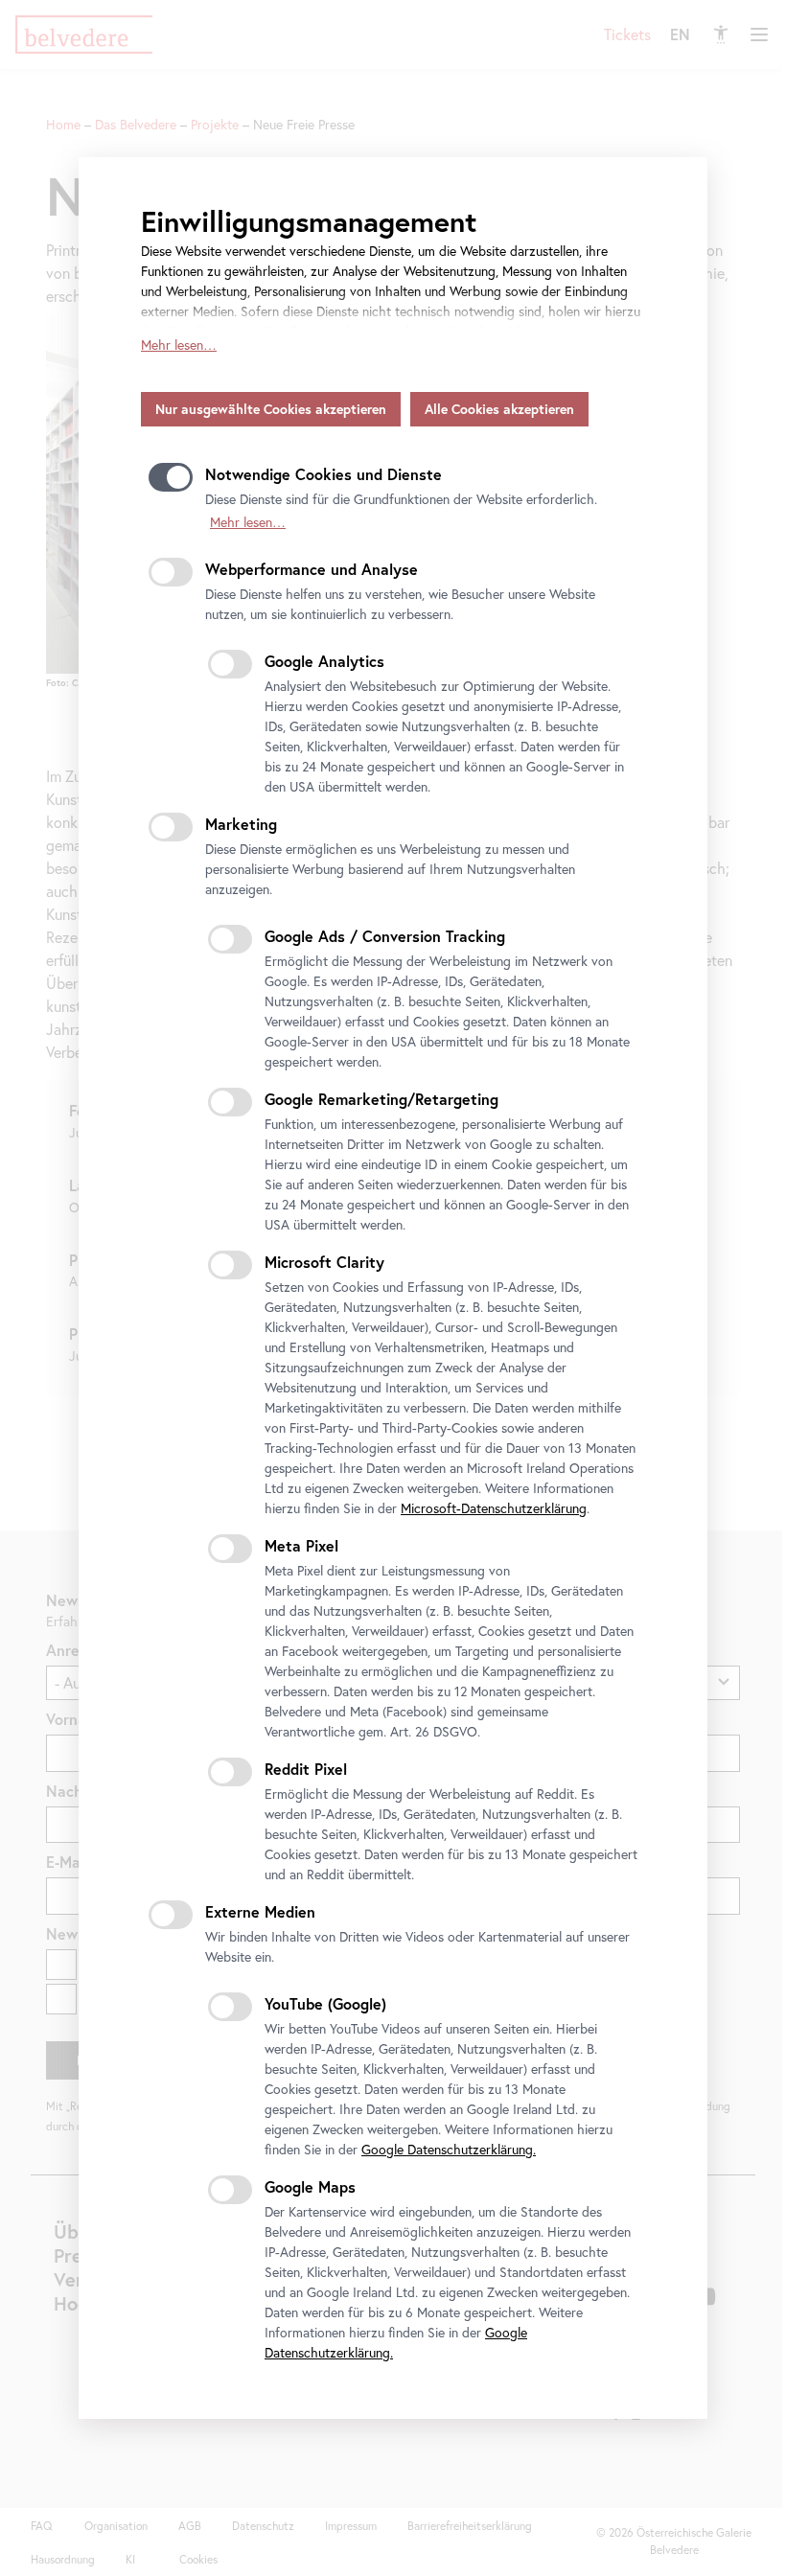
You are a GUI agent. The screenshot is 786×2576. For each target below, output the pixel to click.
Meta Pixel (301, 1545)
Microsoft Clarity (324, 1262)
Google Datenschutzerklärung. (449, 2150)
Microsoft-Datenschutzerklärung (494, 1508)
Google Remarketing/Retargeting (381, 1099)
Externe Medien (260, 1911)
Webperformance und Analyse (312, 569)
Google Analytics (324, 661)
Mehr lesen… (179, 345)
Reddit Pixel (306, 1769)
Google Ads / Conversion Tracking (385, 936)
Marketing (241, 824)
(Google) (325, 2003)
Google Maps (310, 2186)
